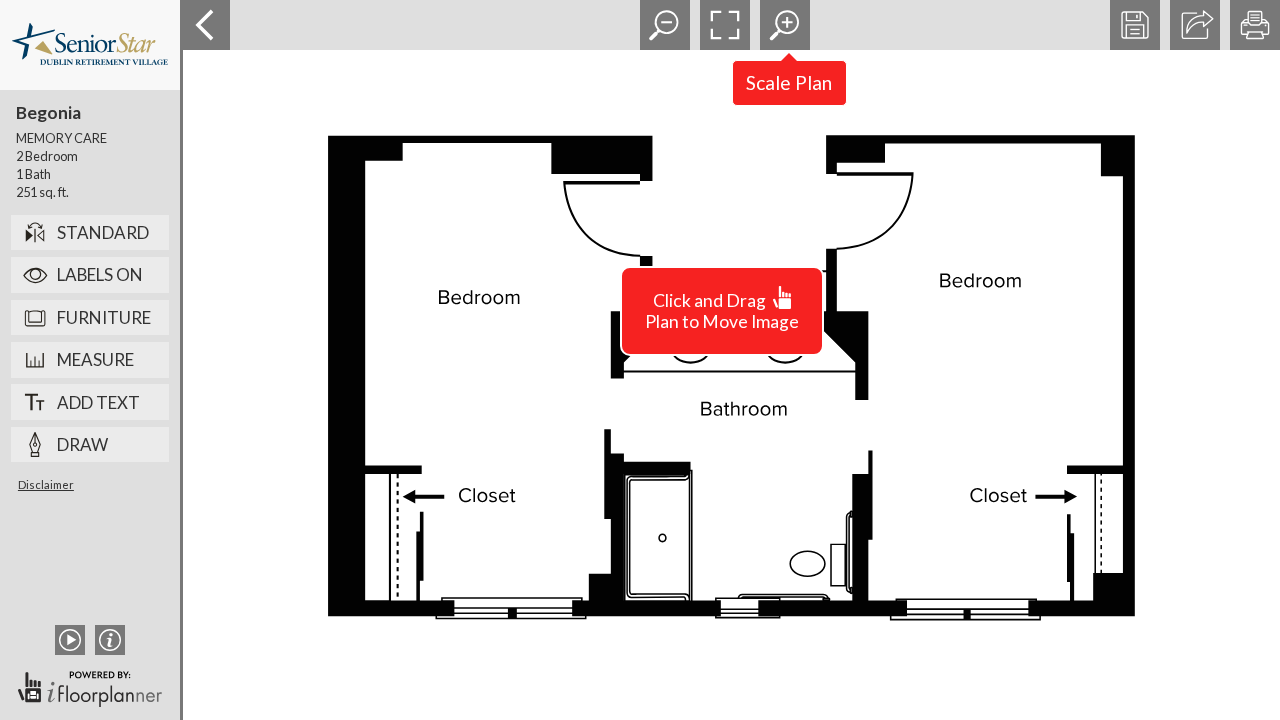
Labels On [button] (100, 274)
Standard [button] (103, 232)
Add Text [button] (98, 402)
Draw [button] (82, 444)
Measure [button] (95, 359)
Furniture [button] (104, 317)
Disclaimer (46, 484)
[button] (665, 25)
